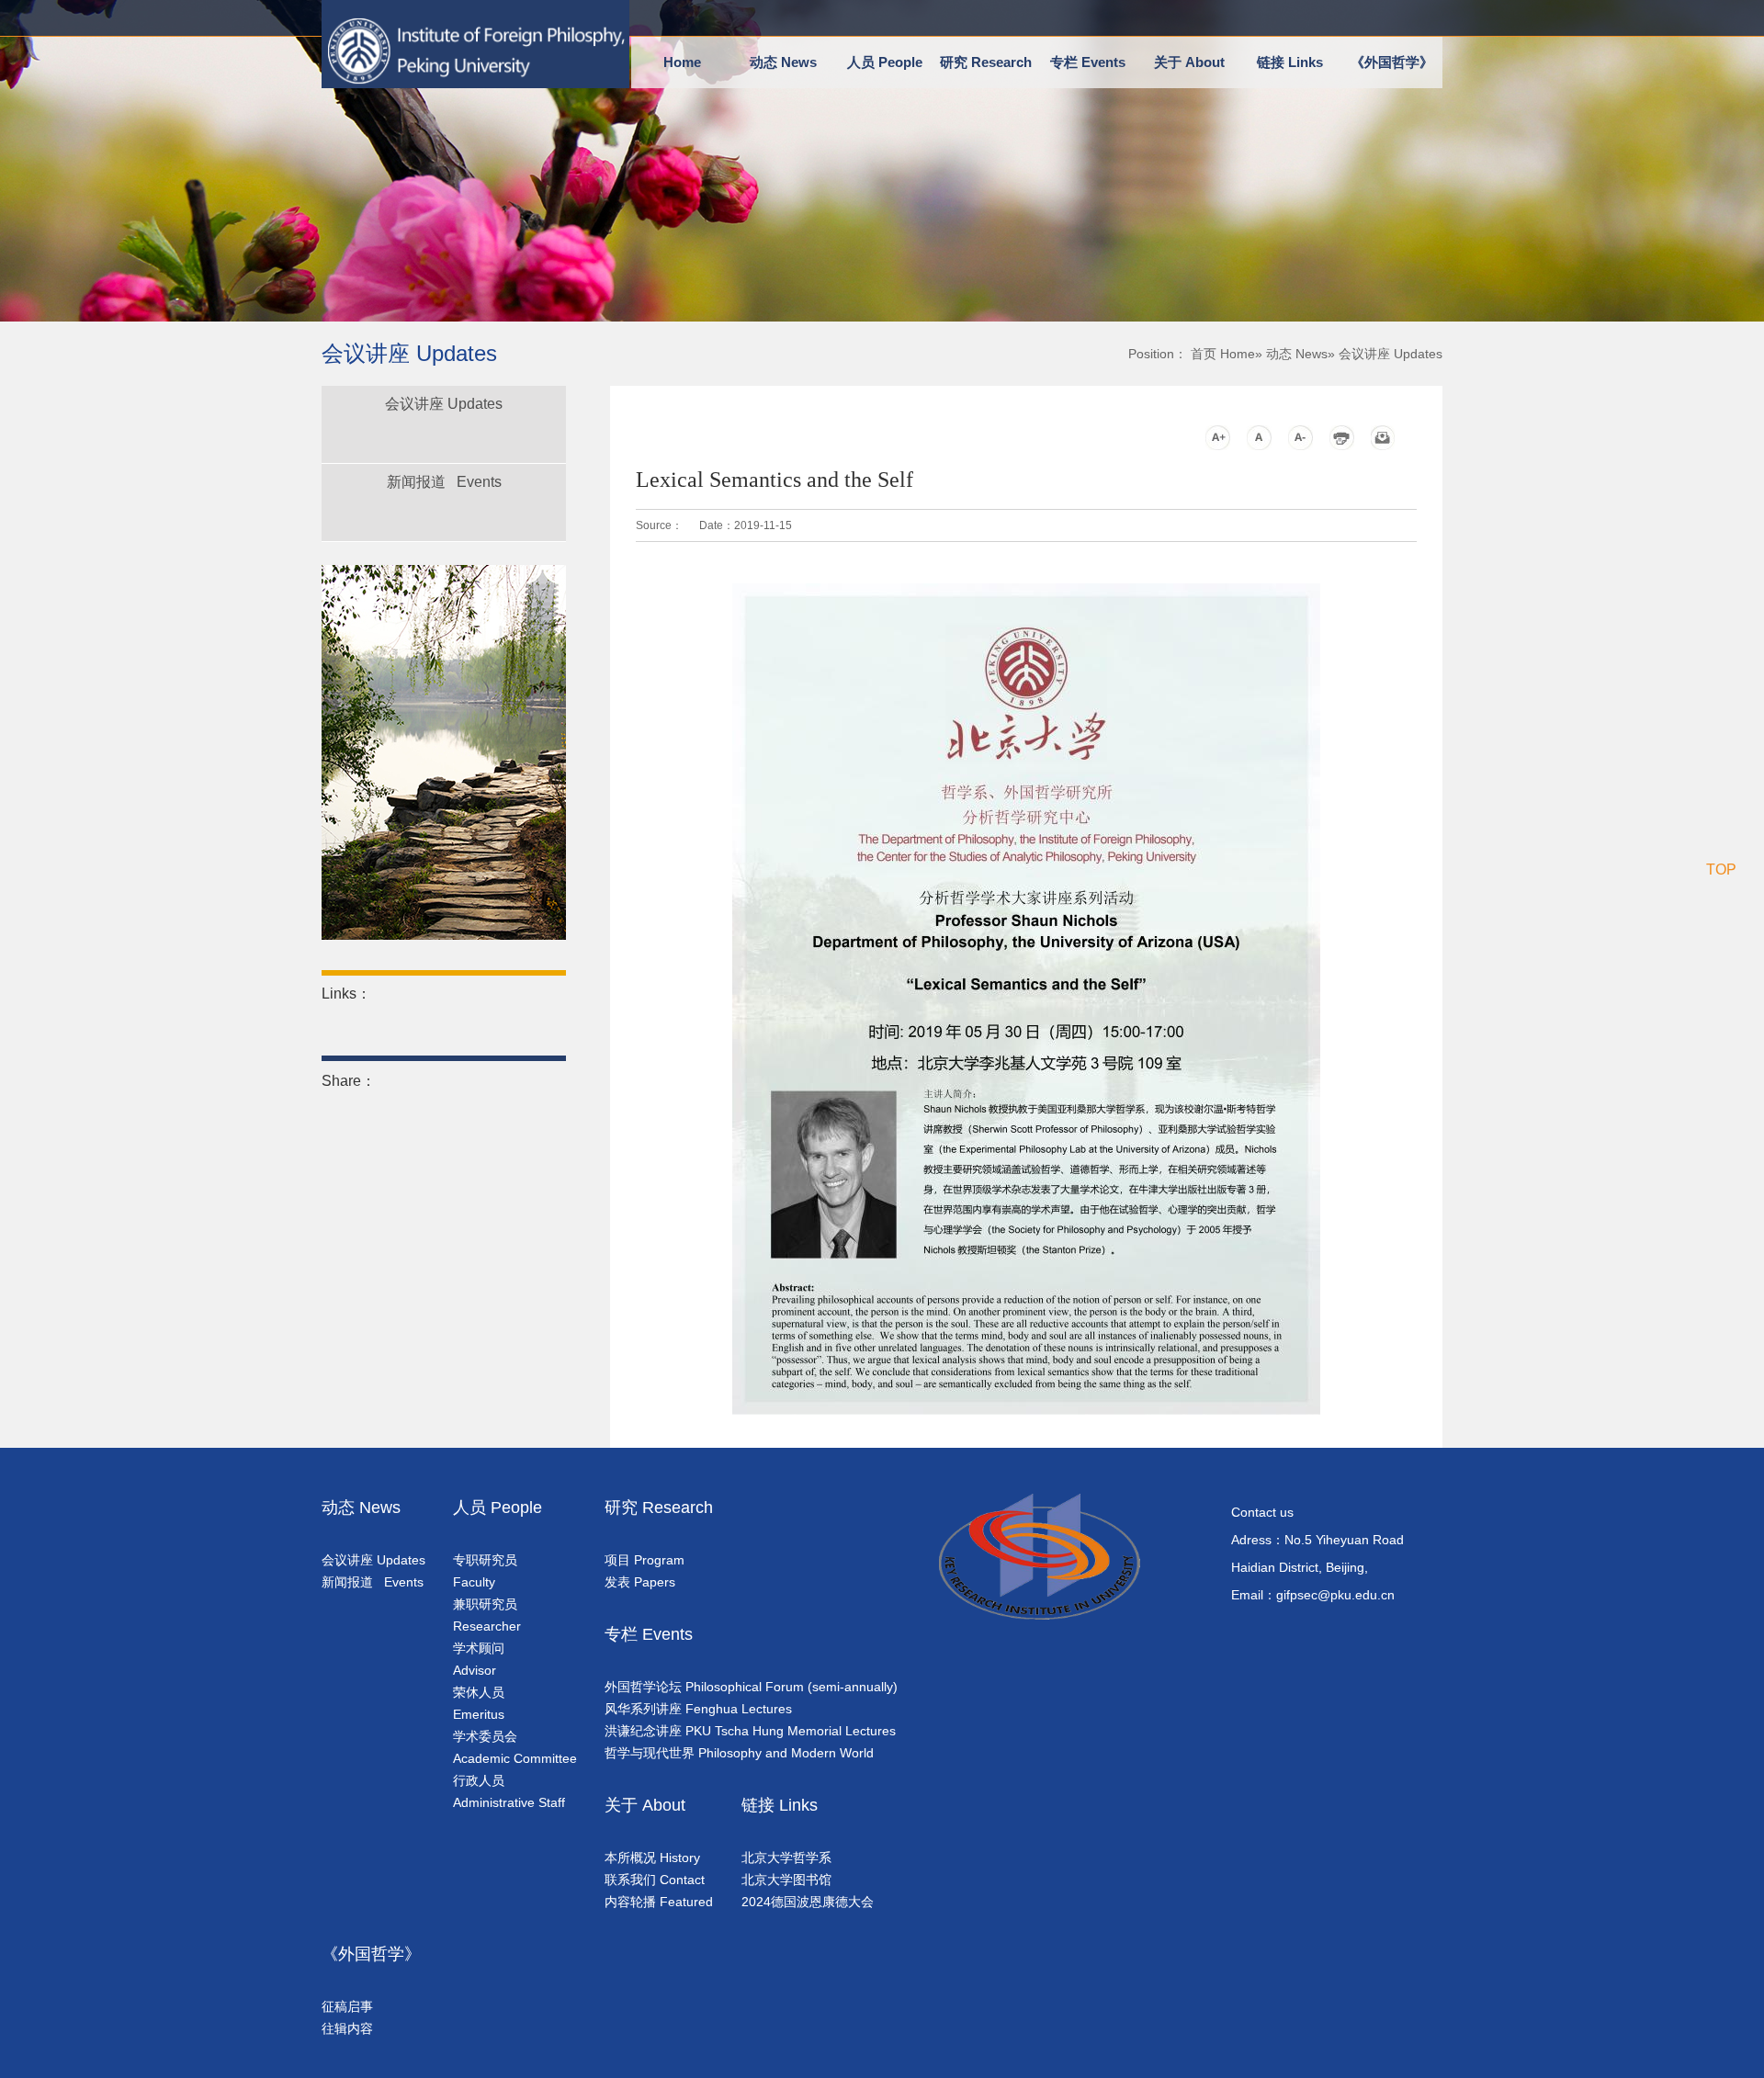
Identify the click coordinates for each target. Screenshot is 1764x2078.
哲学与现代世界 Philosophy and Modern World (739, 1753)
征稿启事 (347, 2006)
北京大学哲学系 (786, 1858)
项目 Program (645, 1560)
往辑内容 (347, 2028)
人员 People (885, 62)
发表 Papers (640, 1582)
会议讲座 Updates (444, 404)
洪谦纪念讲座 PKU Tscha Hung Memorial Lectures (750, 1731)
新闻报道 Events (444, 482)
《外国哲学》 (1392, 62)
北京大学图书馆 (786, 1880)
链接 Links (1290, 62)
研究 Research (986, 62)
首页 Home (1223, 354)
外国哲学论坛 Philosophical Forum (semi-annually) (751, 1687)
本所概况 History (652, 1858)
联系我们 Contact (655, 1880)
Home (682, 62)
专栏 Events (1088, 62)
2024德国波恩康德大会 (808, 1902)
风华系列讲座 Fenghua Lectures (698, 1709)
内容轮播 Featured (659, 1902)
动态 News (783, 62)
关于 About (1189, 62)
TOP (1721, 870)
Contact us (1262, 1512)
